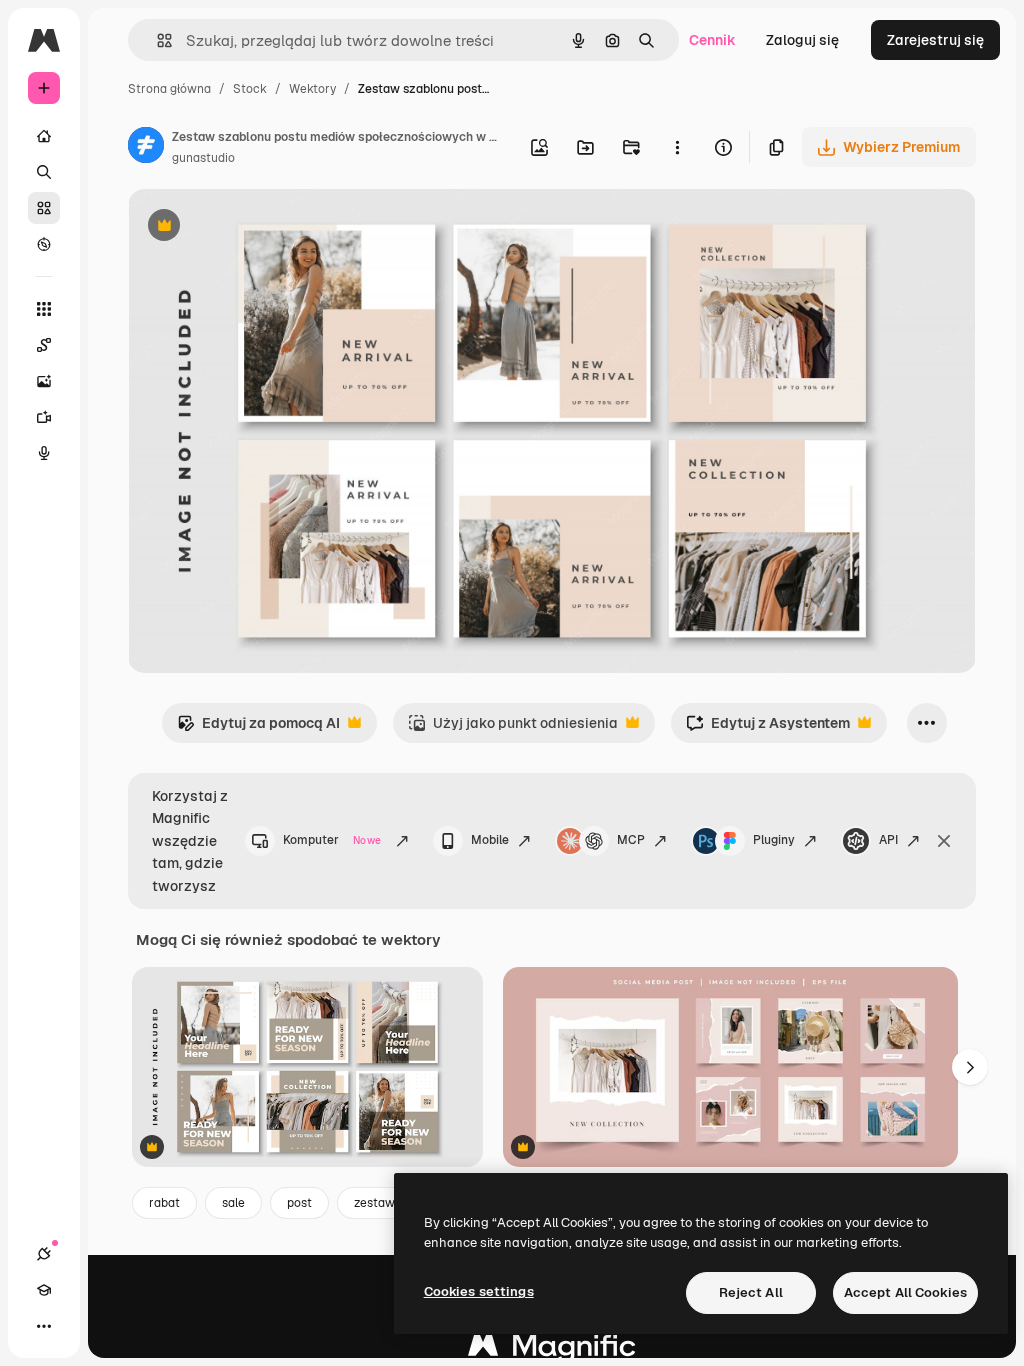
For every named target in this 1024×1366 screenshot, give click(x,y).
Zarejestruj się (935, 40)
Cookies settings (479, 1291)
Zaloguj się (802, 40)
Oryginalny (266, 227)
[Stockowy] (44, 208)
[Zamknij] (944, 841)
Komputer (332, 840)
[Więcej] (44, 1326)
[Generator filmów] (44, 417)
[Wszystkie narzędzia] (44, 309)
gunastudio (203, 158)
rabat (164, 1203)
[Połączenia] (44, 1254)
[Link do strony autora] (146, 148)
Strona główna (169, 89)
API (888, 840)
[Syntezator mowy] (44, 453)
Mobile (490, 840)
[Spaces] (44, 345)
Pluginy (774, 840)
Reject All (751, 1292)
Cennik (712, 40)
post (299, 1203)
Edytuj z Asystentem (768, 728)
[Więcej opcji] (677, 147)
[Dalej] (970, 1067)
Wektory (312, 89)
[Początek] (44, 136)
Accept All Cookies (905, 1292)
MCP (631, 840)
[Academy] (44, 1290)
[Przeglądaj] (44, 244)
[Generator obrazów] (44, 381)
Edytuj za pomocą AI (258, 728)
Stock (250, 89)
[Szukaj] (44, 172)
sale (233, 1203)
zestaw (374, 1203)
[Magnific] (552, 1350)
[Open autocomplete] (156, 40)
